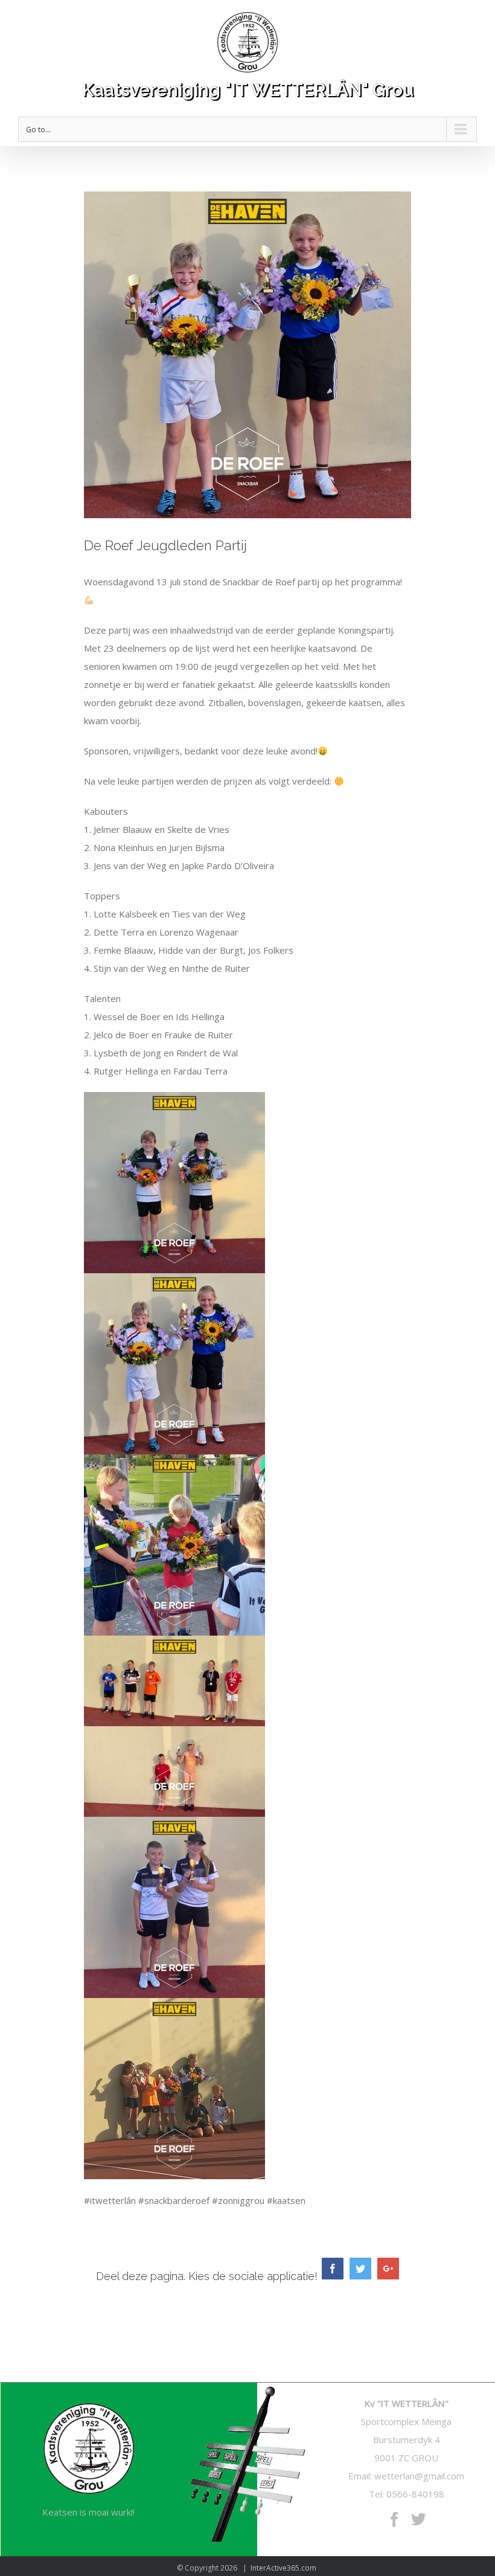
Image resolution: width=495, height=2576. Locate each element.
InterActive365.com (283, 2568)
